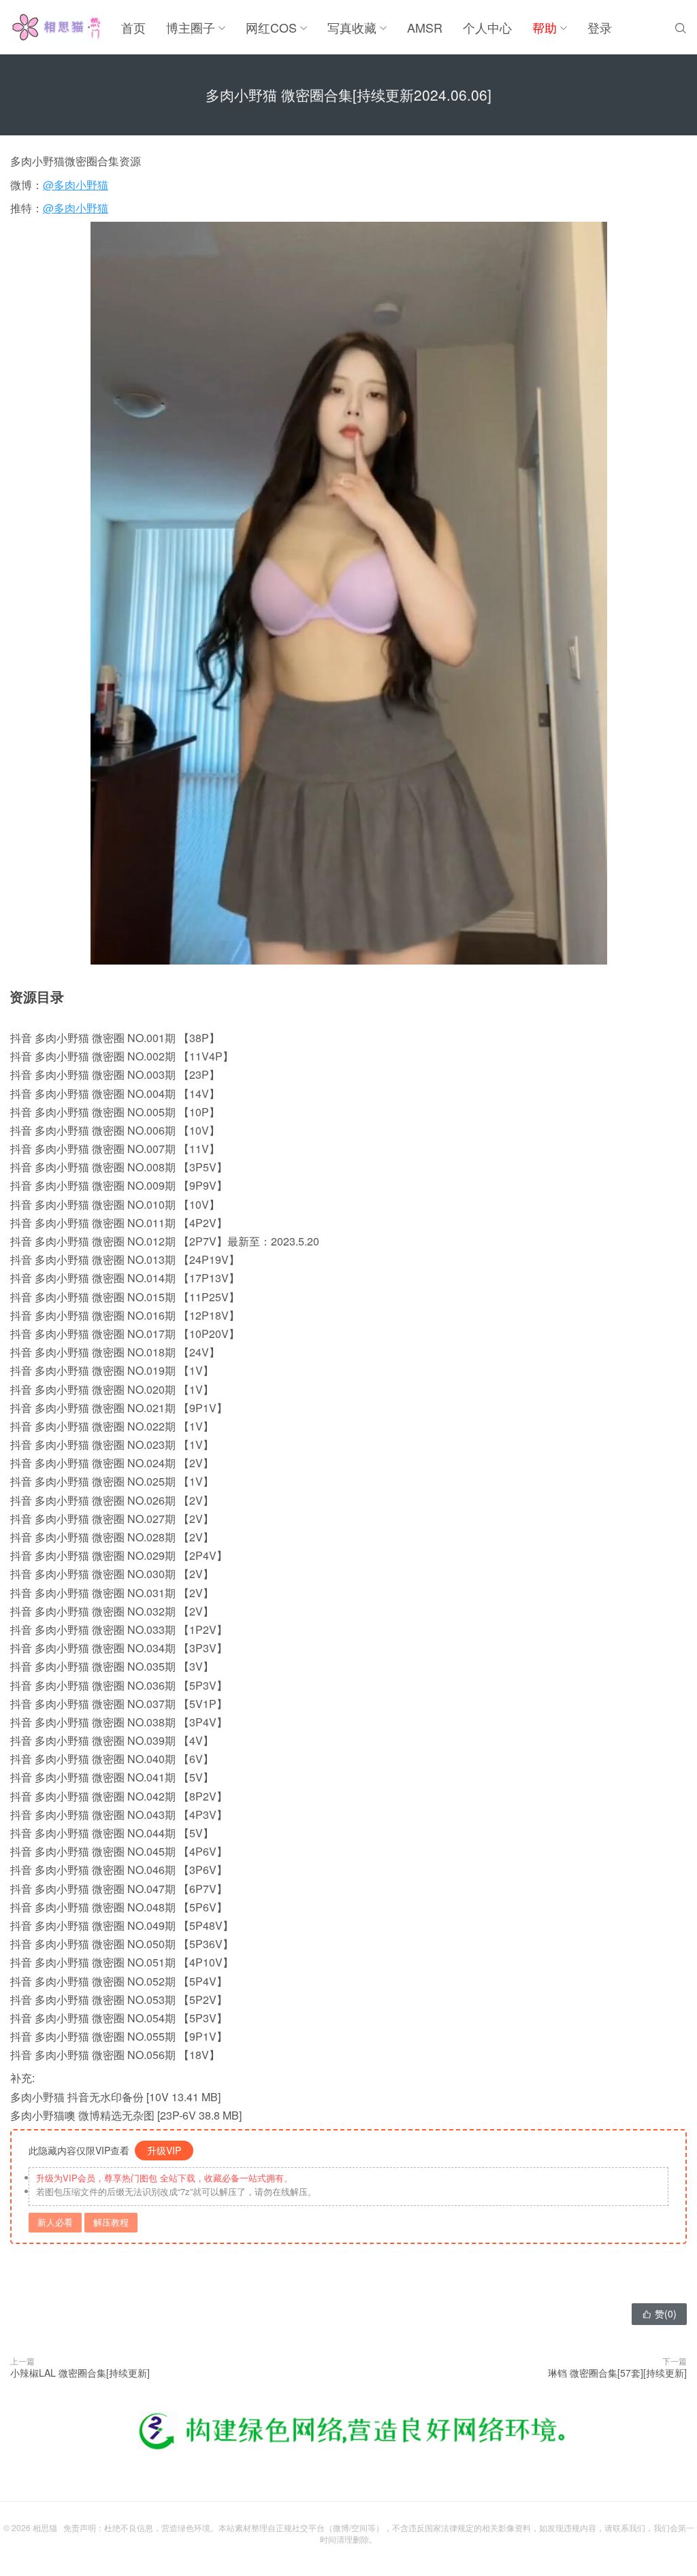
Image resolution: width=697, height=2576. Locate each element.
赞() (659, 2313)
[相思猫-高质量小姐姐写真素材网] (55, 27)
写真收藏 (352, 27)
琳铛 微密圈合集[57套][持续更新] (617, 2373)
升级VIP (164, 2150)
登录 (600, 27)
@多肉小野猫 (76, 185)
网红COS (271, 27)
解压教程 (111, 2222)
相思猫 (45, 2527)
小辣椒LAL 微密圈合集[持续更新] (80, 2373)
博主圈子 (191, 27)
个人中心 (487, 27)
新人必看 (55, 2222)
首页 (133, 27)
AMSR (425, 27)
